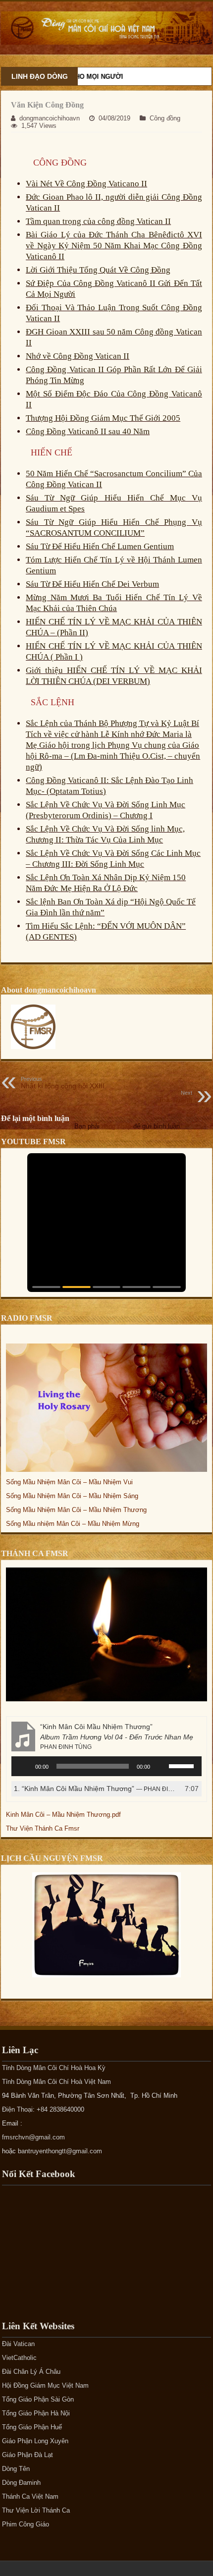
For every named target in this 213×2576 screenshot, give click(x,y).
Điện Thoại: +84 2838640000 (43, 2109)
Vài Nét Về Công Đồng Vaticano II (86, 184)
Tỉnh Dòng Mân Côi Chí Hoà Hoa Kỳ (54, 2068)
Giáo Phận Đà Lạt (27, 2455)
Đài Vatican (18, 2344)
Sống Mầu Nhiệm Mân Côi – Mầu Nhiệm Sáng (72, 1496)
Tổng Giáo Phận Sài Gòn (38, 2399)
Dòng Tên (16, 2469)
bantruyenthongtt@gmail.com (60, 2151)
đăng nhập (116, 1126)
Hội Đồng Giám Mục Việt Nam (45, 2385)
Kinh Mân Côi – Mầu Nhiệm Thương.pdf (63, 1815)
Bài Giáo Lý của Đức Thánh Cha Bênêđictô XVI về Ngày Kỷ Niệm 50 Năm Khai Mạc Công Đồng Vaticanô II (114, 246)
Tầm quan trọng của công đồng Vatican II (98, 221)
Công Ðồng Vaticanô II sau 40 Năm (88, 431)
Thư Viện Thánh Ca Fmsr (43, 1828)
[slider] (183, 1765)
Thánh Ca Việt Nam (30, 2496)
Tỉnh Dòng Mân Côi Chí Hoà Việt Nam (56, 2082)
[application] (106, 1766)
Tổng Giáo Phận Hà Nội (36, 2413)
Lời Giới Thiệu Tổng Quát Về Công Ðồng (98, 270)
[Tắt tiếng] (161, 1766)
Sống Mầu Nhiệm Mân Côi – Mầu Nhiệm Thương (76, 1510)
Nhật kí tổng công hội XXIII (63, 1083)
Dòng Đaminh (21, 2483)
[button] (46, 1287)
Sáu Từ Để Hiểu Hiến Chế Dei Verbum (92, 584)
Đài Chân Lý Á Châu (31, 2372)
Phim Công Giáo (26, 2524)
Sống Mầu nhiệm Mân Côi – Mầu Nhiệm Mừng (73, 1524)
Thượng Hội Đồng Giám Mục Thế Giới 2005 (103, 418)
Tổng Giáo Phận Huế (32, 2427)
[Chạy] (24, 1766)
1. (97, 1789)
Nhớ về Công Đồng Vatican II (78, 356)
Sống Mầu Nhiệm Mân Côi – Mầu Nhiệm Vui (69, 1482)
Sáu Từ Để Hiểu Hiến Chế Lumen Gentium (100, 546)
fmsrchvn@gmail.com (33, 2137)
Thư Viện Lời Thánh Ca (36, 2510)
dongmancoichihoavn (50, 118)
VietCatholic (19, 2358)
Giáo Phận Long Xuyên (35, 2441)
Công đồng (165, 118)
